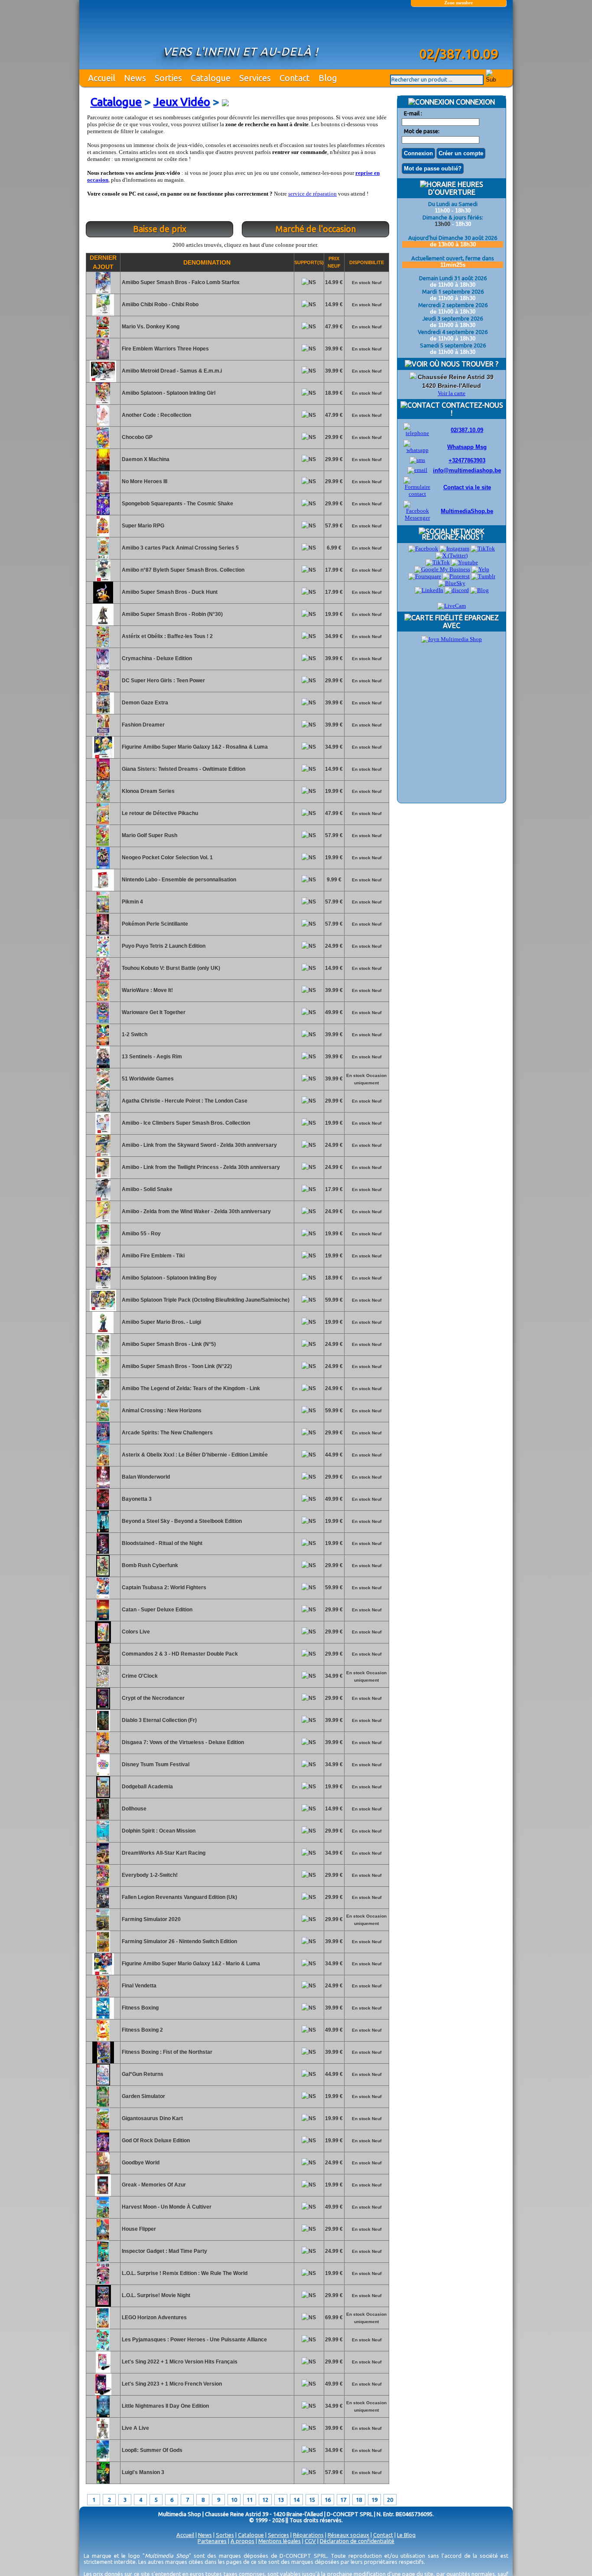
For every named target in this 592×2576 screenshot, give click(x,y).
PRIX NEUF (334, 262)
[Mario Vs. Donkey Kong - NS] (103, 336)
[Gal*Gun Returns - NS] (103, 2084)
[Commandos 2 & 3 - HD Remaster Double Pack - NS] (103, 1663)
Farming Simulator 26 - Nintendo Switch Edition (179, 1941)
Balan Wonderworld (145, 1477)
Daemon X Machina (145, 459)
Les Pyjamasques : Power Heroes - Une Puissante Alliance (194, 2340)
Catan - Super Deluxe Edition (156, 1610)
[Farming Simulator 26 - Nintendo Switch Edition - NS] (103, 1951)
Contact (295, 78)
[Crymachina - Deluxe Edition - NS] (103, 668)
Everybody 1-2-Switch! (149, 1875)
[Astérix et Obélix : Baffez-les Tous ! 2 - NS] (103, 646)
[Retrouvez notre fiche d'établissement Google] (442, 569)
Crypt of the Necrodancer (153, 1698)
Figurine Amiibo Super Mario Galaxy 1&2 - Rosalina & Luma (194, 747)
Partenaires (212, 2541)
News (135, 78)
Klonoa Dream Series (148, 791)
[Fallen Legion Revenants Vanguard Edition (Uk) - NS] (103, 1907)
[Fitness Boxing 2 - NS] (103, 2039)
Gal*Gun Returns (142, 2074)
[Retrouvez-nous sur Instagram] (454, 548)
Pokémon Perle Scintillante (154, 924)
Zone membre (459, 3)
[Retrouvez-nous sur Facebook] (423, 548)
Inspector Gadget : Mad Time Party (164, 2251)
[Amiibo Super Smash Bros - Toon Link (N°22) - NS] (103, 1376)
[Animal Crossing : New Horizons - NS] (103, 1420)
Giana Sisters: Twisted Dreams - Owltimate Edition (183, 769)
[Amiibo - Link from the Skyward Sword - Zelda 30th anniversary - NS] (103, 1155)
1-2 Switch (134, 1034)
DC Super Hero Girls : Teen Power (163, 681)
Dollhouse (133, 1809)
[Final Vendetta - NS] (103, 1995)
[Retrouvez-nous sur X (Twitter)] (452, 555)
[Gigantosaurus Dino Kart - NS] (103, 2128)
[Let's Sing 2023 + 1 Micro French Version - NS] (103, 2393)
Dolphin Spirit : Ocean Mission (158, 1831)
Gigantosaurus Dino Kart (152, 2118)
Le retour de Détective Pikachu (159, 813)
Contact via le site (467, 487)
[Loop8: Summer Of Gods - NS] (103, 2460)
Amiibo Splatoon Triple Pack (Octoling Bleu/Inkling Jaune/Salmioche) (205, 1300)
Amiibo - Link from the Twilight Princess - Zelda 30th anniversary (200, 1167)
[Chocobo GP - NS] (103, 447)
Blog (328, 78)
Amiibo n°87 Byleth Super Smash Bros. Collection (182, 570)
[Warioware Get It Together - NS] (103, 1022)
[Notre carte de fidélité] (452, 639)
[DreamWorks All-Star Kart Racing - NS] (103, 1862)
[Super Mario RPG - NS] (103, 535)
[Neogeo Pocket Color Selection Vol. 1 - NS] (103, 867)
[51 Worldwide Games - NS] (103, 1088)
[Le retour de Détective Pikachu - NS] (103, 823)
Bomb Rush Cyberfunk (149, 1565)
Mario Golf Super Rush (149, 835)
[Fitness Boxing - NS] (103, 2017)
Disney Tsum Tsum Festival (155, 1764)
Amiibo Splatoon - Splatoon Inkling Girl (168, 393)
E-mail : (413, 113)
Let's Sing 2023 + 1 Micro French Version (171, 2384)
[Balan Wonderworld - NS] (103, 1486)
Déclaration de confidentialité (357, 2541)
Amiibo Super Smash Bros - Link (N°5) (168, 1344)
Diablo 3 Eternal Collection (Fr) (159, 1720)
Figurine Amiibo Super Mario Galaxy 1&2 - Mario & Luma (190, 1964)
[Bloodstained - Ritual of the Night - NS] (103, 1553)
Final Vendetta (138, 1986)
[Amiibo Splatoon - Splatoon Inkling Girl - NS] (103, 403)
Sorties (168, 78)
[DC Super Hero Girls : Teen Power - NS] (103, 690)
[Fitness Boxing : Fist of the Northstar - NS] (103, 2062)
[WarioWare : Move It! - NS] (103, 1000)
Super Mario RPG (142, 526)
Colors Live (135, 1632)
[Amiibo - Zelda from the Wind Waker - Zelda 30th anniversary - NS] (103, 1221)
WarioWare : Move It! (147, 990)
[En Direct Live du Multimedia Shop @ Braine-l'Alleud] (452, 606)
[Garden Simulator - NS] (103, 2106)
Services (255, 78)
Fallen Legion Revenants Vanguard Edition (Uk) (179, 1897)
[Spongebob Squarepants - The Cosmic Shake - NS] (103, 513)
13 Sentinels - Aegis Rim (151, 1057)
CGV (310, 2541)
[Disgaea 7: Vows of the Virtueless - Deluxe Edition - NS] (103, 1752)
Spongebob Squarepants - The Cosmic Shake (177, 504)
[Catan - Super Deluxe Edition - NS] (103, 1619)
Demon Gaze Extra (144, 703)
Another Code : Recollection (156, 415)
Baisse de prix (160, 229)
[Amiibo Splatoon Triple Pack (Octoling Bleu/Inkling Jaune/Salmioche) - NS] (103, 1309)
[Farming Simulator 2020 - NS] (103, 1929)
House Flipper (138, 2229)
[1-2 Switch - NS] (103, 1044)
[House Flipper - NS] (103, 2239)
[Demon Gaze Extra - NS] (103, 712)
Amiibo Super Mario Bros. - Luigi (161, 1322)
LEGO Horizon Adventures (154, 2317)
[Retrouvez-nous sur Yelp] (480, 569)
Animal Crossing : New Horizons (161, 1411)
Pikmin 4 (132, 902)
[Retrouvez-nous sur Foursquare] (425, 576)
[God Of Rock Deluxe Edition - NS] (103, 2150)
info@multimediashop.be (467, 470)
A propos (242, 2541)
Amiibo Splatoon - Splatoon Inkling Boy (169, 1278)
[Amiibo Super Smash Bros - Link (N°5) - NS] (103, 1354)
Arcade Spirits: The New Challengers (167, 1433)
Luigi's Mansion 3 (142, 2472)
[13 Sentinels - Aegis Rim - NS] (103, 1066)
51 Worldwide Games (147, 1079)
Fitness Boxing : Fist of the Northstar (166, 2052)
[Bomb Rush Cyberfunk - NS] (103, 1575)
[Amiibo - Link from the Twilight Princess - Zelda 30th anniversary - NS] (103, 1177)
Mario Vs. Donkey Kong (150, 327)
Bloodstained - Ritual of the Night (161, 1543)
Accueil (102, 78)
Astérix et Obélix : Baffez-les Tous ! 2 (167, 636)
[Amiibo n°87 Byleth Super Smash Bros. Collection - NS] (103, 579)
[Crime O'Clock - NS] (103, 1686)
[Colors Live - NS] (103, 1641)
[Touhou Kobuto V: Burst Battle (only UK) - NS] (103, 978)
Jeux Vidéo (182, 102)
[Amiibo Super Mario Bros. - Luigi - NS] (103, 1332)
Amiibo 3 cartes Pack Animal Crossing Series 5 (180, 548)
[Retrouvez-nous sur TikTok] (483, 548)
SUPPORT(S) (309, 262)
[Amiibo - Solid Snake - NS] (103, 1199)
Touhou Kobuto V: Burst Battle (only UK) (170, 968)
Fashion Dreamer (143, 725)
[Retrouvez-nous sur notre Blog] (480, 590)
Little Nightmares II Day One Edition (165, 2406)
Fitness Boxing (140, 2008)
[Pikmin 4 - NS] (103, 911)
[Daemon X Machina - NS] (103, 469)
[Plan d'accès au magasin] (413, 377)
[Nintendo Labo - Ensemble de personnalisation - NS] (103, 889)
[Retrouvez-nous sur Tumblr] (483, 576)
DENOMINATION (207, 262)
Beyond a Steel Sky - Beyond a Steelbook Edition (181, 1521)
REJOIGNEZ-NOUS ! (452, 537)
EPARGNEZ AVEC (471, 622)
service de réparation (312, 194)
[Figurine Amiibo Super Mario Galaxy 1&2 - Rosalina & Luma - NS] (103, 756)
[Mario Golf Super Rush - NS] (103, 845)
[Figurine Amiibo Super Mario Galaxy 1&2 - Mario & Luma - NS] (103, 1973)
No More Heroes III (144, 481)
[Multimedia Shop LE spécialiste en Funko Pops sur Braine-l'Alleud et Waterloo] (459, 29)
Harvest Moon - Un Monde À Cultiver (166, 2207)
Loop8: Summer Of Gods (151, 2450)
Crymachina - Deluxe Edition (156, 658)
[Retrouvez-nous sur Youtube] (465, 562)
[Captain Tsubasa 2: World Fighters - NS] (103, 1597)
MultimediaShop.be (467, 511)
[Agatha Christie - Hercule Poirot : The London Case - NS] (103, 1110)
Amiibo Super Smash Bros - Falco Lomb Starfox (180, 282)
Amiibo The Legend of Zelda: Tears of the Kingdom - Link (190, 1388)
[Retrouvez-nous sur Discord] (457, 590)
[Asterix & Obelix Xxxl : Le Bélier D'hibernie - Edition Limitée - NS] (103, 1464)
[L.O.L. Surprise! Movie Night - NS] (103, 2305)
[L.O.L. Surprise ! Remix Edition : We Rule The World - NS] (103, 2283)
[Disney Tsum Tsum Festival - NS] (103, 1774)
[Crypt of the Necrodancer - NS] (103, 1708)
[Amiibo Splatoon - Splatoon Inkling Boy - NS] (103, 1287)
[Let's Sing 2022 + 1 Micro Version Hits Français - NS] (103, 2371)
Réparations (308, 2535)
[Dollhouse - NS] (103, 1818)
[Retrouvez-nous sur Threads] (438, 562)
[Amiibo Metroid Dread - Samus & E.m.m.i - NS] (103, 380)
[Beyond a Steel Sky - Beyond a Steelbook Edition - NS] (103, 1531)
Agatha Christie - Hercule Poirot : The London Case (184, 1101)
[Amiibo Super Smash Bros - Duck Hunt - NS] (103, 602)
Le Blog (406, 2535)
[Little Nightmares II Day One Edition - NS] (103, 2416)
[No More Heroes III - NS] (103, 491)
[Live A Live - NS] (103, 2438)
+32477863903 (467, 460)
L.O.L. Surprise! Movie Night (155, 2295)
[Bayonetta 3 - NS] (103, 1509)
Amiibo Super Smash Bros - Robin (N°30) (172, 614)
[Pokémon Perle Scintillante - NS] (103, 933)
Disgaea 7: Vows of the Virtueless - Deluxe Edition (182, 1742)
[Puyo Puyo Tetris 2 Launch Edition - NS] (103, 956)
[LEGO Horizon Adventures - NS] (103, 2327)
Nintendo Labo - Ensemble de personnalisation (178, 880)
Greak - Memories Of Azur (153, 2185)
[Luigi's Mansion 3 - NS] (103, 2482)
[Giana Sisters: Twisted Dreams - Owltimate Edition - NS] (103, 779)
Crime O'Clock (139, 1676)
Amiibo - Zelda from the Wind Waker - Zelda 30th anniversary (196, 1211)
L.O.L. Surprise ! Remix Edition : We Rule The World (184, 2273)
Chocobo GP (137, 437)
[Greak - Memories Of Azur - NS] (103, 2194)
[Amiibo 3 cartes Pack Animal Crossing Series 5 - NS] (103, 557)
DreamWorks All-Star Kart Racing (163, 1853)
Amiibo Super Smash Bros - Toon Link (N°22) (176, 1366)
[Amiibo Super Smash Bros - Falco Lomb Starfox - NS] (103, 292)
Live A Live (135, 2428)
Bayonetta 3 (136, 1499)
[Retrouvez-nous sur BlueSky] (452, 583)
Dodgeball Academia (147, 1787)
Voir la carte (452, 393)
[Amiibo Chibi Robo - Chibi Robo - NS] (103, 314)
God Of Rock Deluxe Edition (155, 2141)
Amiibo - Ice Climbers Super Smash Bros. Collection (185, 1123)
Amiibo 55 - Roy (141, 1234)
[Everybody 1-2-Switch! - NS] (103, 1885)
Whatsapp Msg (467, 447)
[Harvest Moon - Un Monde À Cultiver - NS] (103, 2216)
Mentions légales (280, 2541)
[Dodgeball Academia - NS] (103, 1796)
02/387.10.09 (467, 430)
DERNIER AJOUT (103, 262)
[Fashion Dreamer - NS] (103, 734)
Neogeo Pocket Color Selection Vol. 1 (167, 858)
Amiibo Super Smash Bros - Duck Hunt (169, 592)
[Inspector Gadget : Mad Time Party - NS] (103, 2261)
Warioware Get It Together (153, 1012)
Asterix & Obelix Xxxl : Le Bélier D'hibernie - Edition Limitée (194, 1455)
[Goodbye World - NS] (103, 2172)
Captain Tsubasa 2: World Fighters (163, 1587)
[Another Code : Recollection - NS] (103, 425)
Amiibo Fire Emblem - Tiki (153, 1256)
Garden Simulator (143, 2096)
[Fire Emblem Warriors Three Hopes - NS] (103, 358)
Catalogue (211, 78)
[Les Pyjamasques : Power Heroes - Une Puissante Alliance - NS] (103, 2349)
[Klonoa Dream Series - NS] (103, 801)
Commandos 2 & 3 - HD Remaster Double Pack (179, 1654)
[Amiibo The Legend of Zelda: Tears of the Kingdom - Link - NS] (103, 1398)
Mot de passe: (422, 131)
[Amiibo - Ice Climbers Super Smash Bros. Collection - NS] (103, 1133)
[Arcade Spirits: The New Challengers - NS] (103, 1442)
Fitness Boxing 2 (142, 2030)
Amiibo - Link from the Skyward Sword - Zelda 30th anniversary (199, 1145)
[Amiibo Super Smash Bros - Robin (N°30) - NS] (103, 624)
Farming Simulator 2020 (151, 1919)
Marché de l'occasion (316, 229)
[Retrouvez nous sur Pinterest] (456, 576)
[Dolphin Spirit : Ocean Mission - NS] (103, 1840)
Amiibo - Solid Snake (146, 1189)
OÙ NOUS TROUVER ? (463, 364)
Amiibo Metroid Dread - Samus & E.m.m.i (171, 371)
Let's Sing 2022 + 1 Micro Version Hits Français (179, 2362)
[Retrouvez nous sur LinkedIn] (429, 590)
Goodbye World (140, 2163)
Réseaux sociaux (348, 2535)
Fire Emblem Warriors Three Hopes (165, 349)
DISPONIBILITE (367, 262)
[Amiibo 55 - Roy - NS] (103, 1243)
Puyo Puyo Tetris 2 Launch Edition (163, 946)
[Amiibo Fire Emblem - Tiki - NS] (103, 1265)
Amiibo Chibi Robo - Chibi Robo (159, 304)
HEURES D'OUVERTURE (456, 188)
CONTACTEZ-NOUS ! (472, 409)
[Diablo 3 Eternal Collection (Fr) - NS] (103, 1730)
